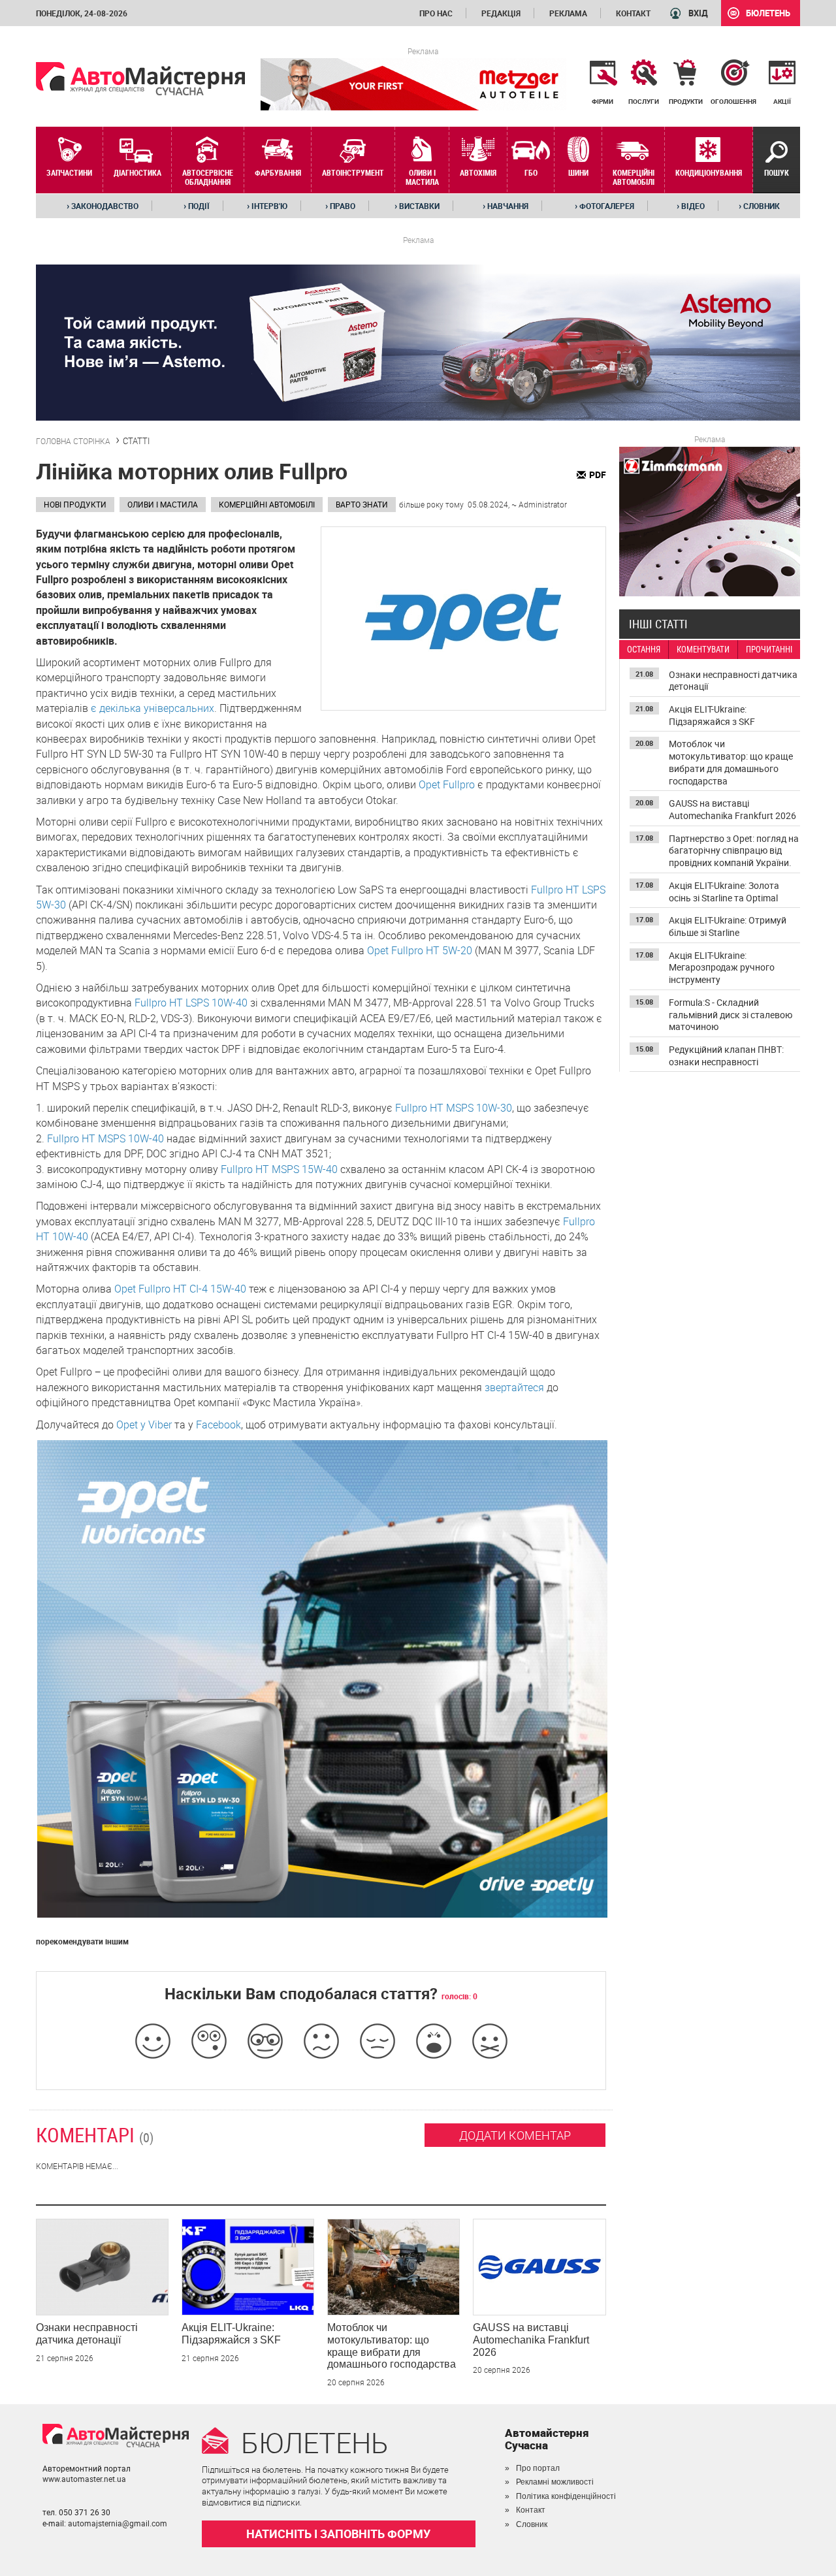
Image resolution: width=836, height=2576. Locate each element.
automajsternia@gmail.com (118, 2523)
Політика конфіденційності (566, 2496)
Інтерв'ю (267, 206)
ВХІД (698, 13)
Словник (759, 206)
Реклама (568, 13)
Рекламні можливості (555, 2482)
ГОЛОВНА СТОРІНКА (73, 441)
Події (197, 206)
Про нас (436, 13)
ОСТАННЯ (644, 650)
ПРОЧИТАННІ (769, 650)
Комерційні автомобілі (267, 504)
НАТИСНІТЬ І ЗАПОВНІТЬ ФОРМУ (338, 2534)
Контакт (633, 13)
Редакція (501, 13)
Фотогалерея (604, 206)
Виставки (417, 206)
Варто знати (362, 504)
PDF (598, 475)
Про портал (538, 2468)
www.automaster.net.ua (84, 2479)
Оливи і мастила (163, 504)
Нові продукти (75, 504)
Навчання (506, 206)
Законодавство (103, 206)
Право (340, 206)
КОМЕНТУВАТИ (703, 650)
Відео (691, 206)
